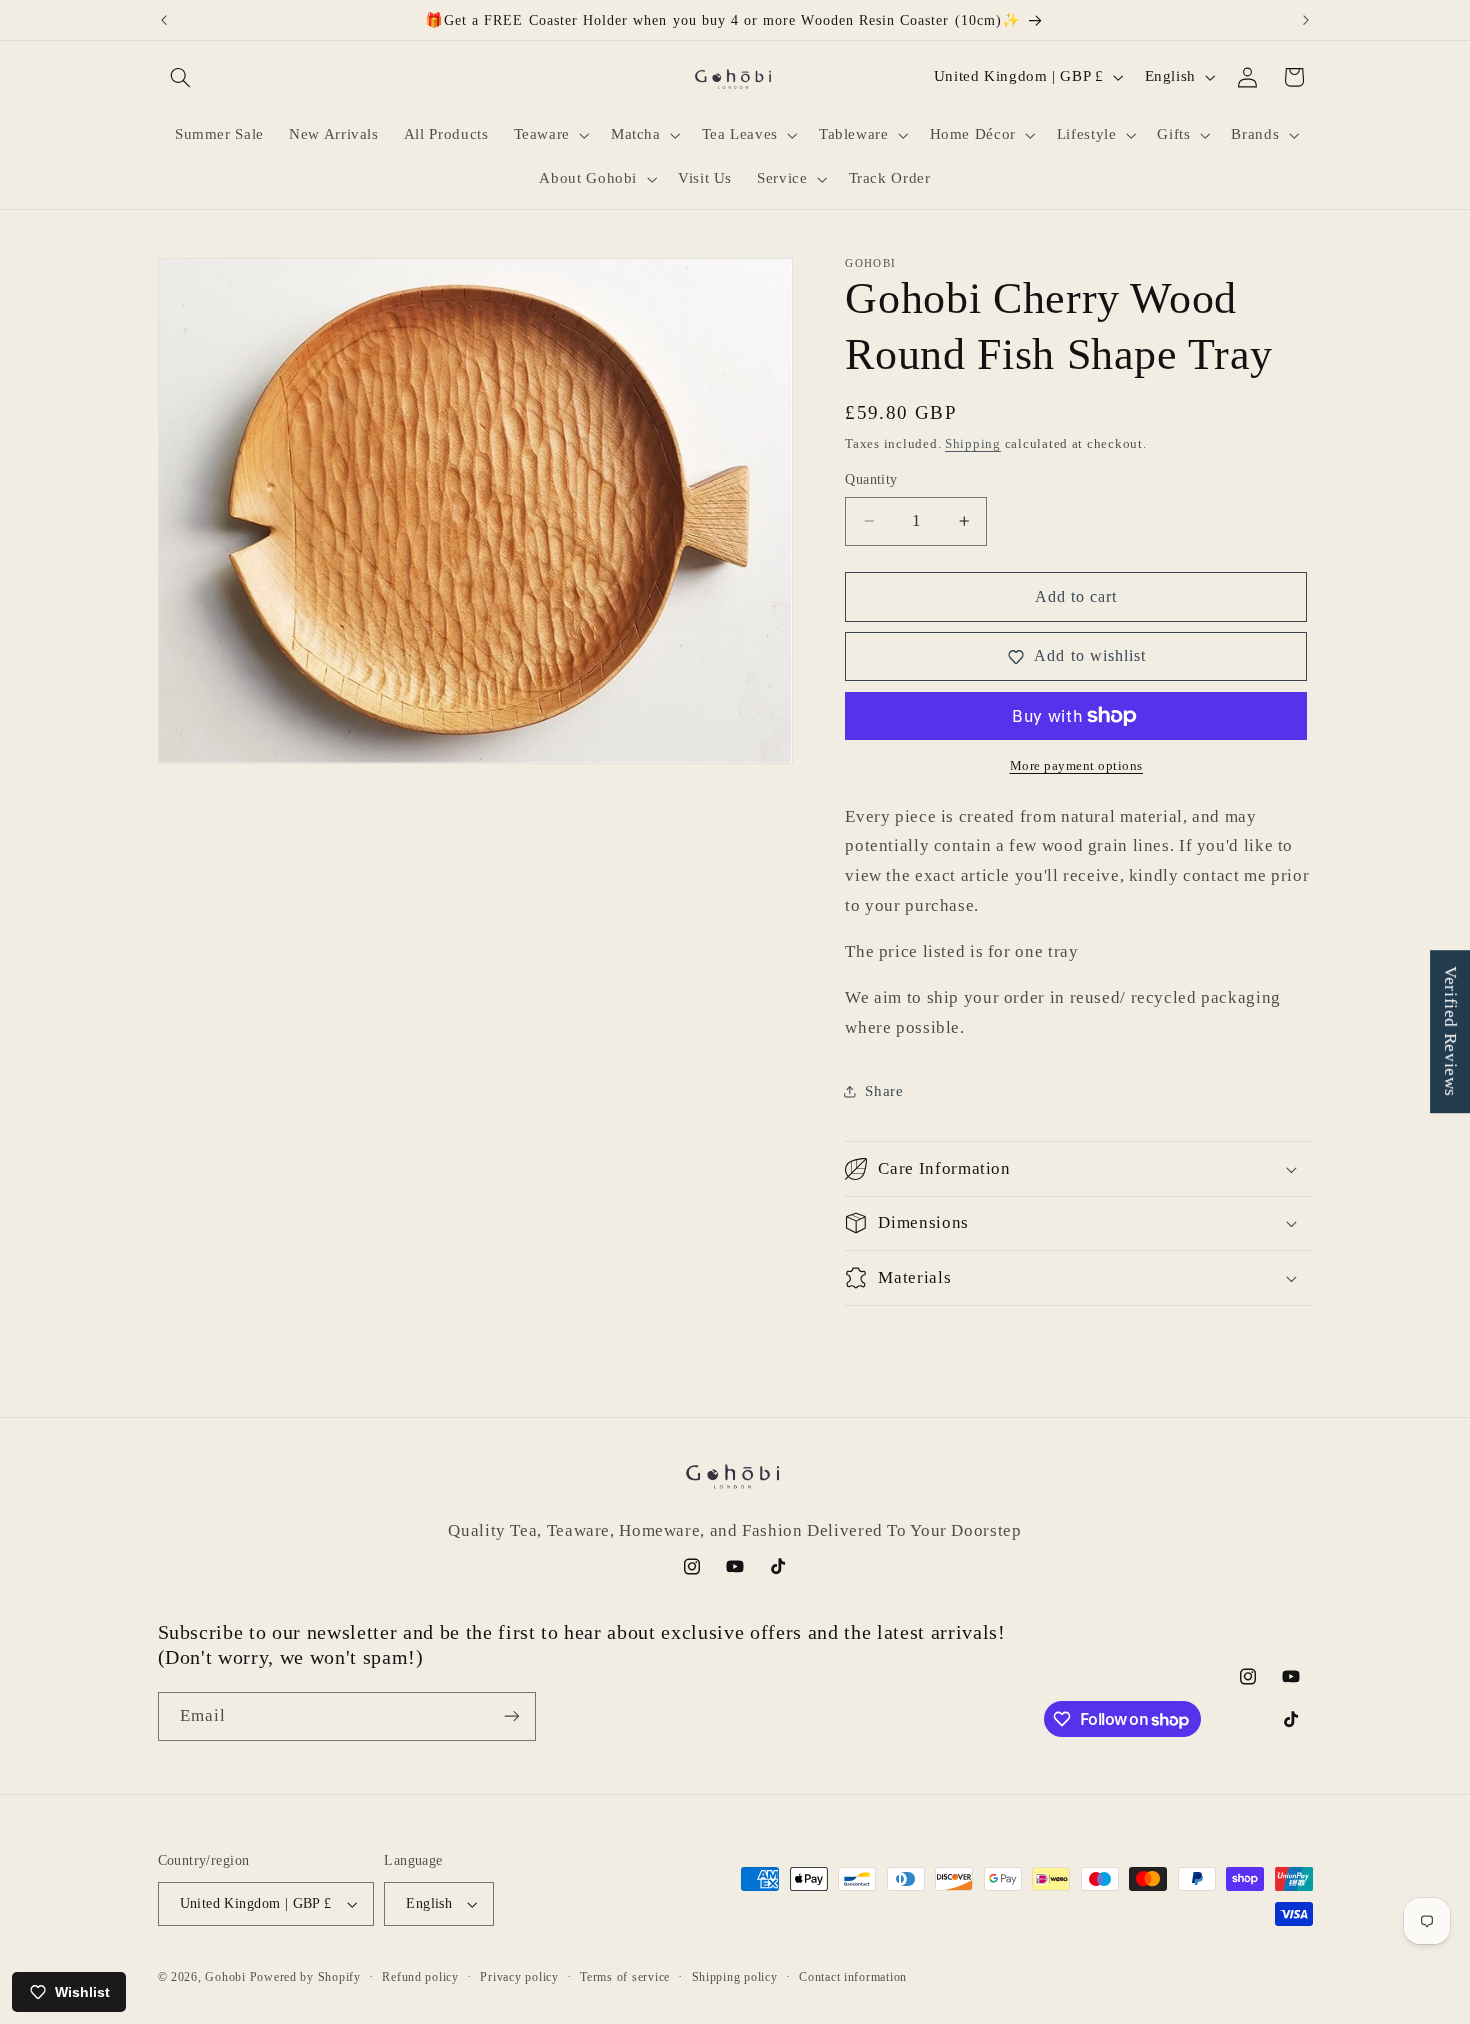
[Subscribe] (511, 1716)
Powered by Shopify (305, 1977)
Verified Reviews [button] (1450, 1031)
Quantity (871, 479)
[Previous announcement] (164, 20)
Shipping (973, 443)
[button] (181, 77)
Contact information (853, 1977)
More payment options (1077, 766)
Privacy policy (519, 1977)
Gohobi (225, 1977)
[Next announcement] (1306, 20)
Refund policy (420, 1977)
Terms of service (625, 1977)
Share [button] (884, 1091)
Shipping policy (735, 1977)
